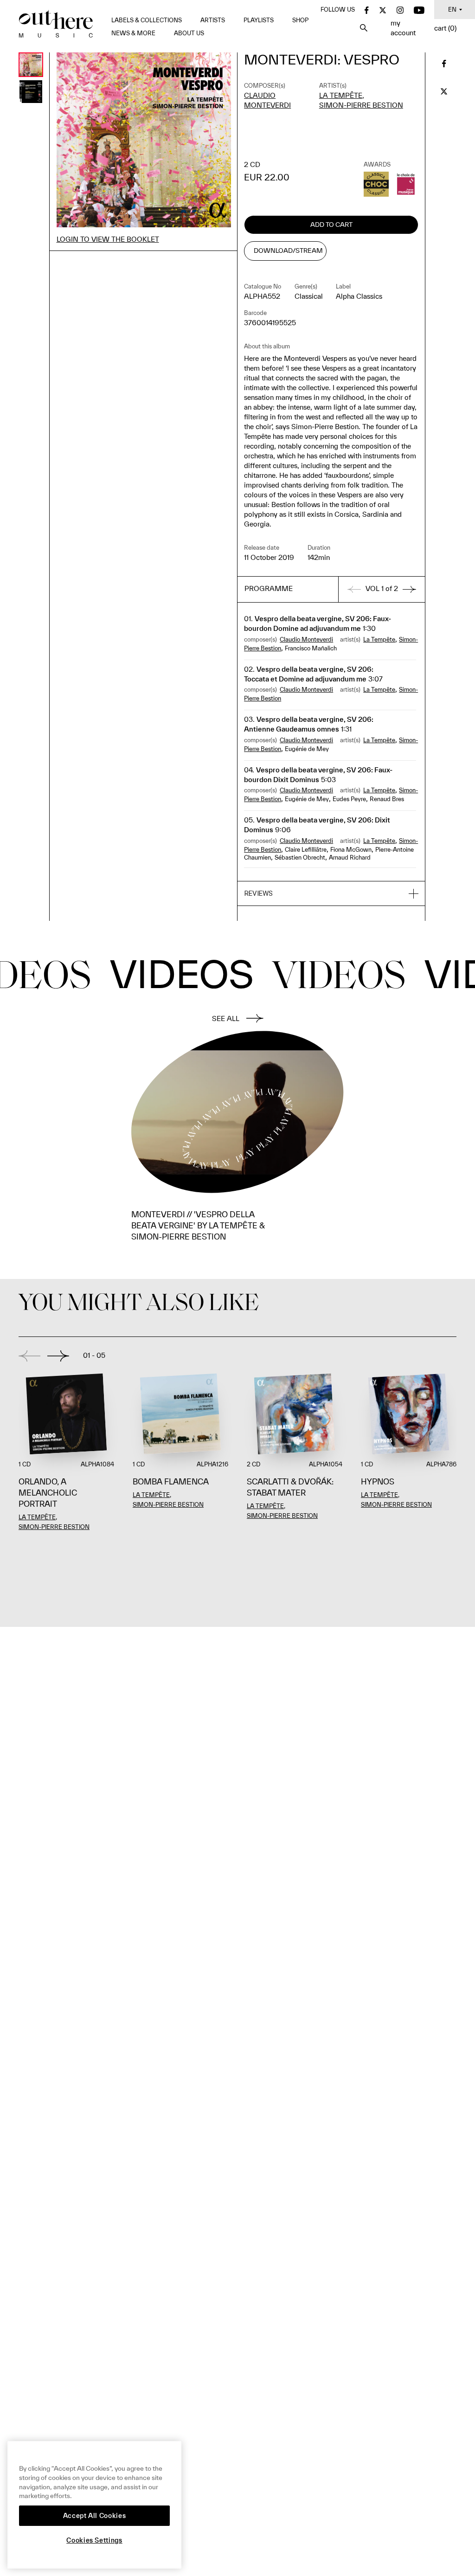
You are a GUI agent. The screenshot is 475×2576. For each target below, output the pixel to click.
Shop (300, 20)
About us (189, 33)
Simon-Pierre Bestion (361, 105)
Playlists (259, 20)
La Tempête (341, 95)
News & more (133, 33)
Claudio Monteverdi (306, 639)
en (452, 10)
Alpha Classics (359, 296)
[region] (94, 2505)
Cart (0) (445, 28)
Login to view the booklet (108, 239)
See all (226, 1018)
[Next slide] (58, 1356)
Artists (213, 20)
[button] (331, 894)
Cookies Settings (94, 2540)
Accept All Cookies (95, 2516)
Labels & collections (147, 20)
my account (403, 28)
